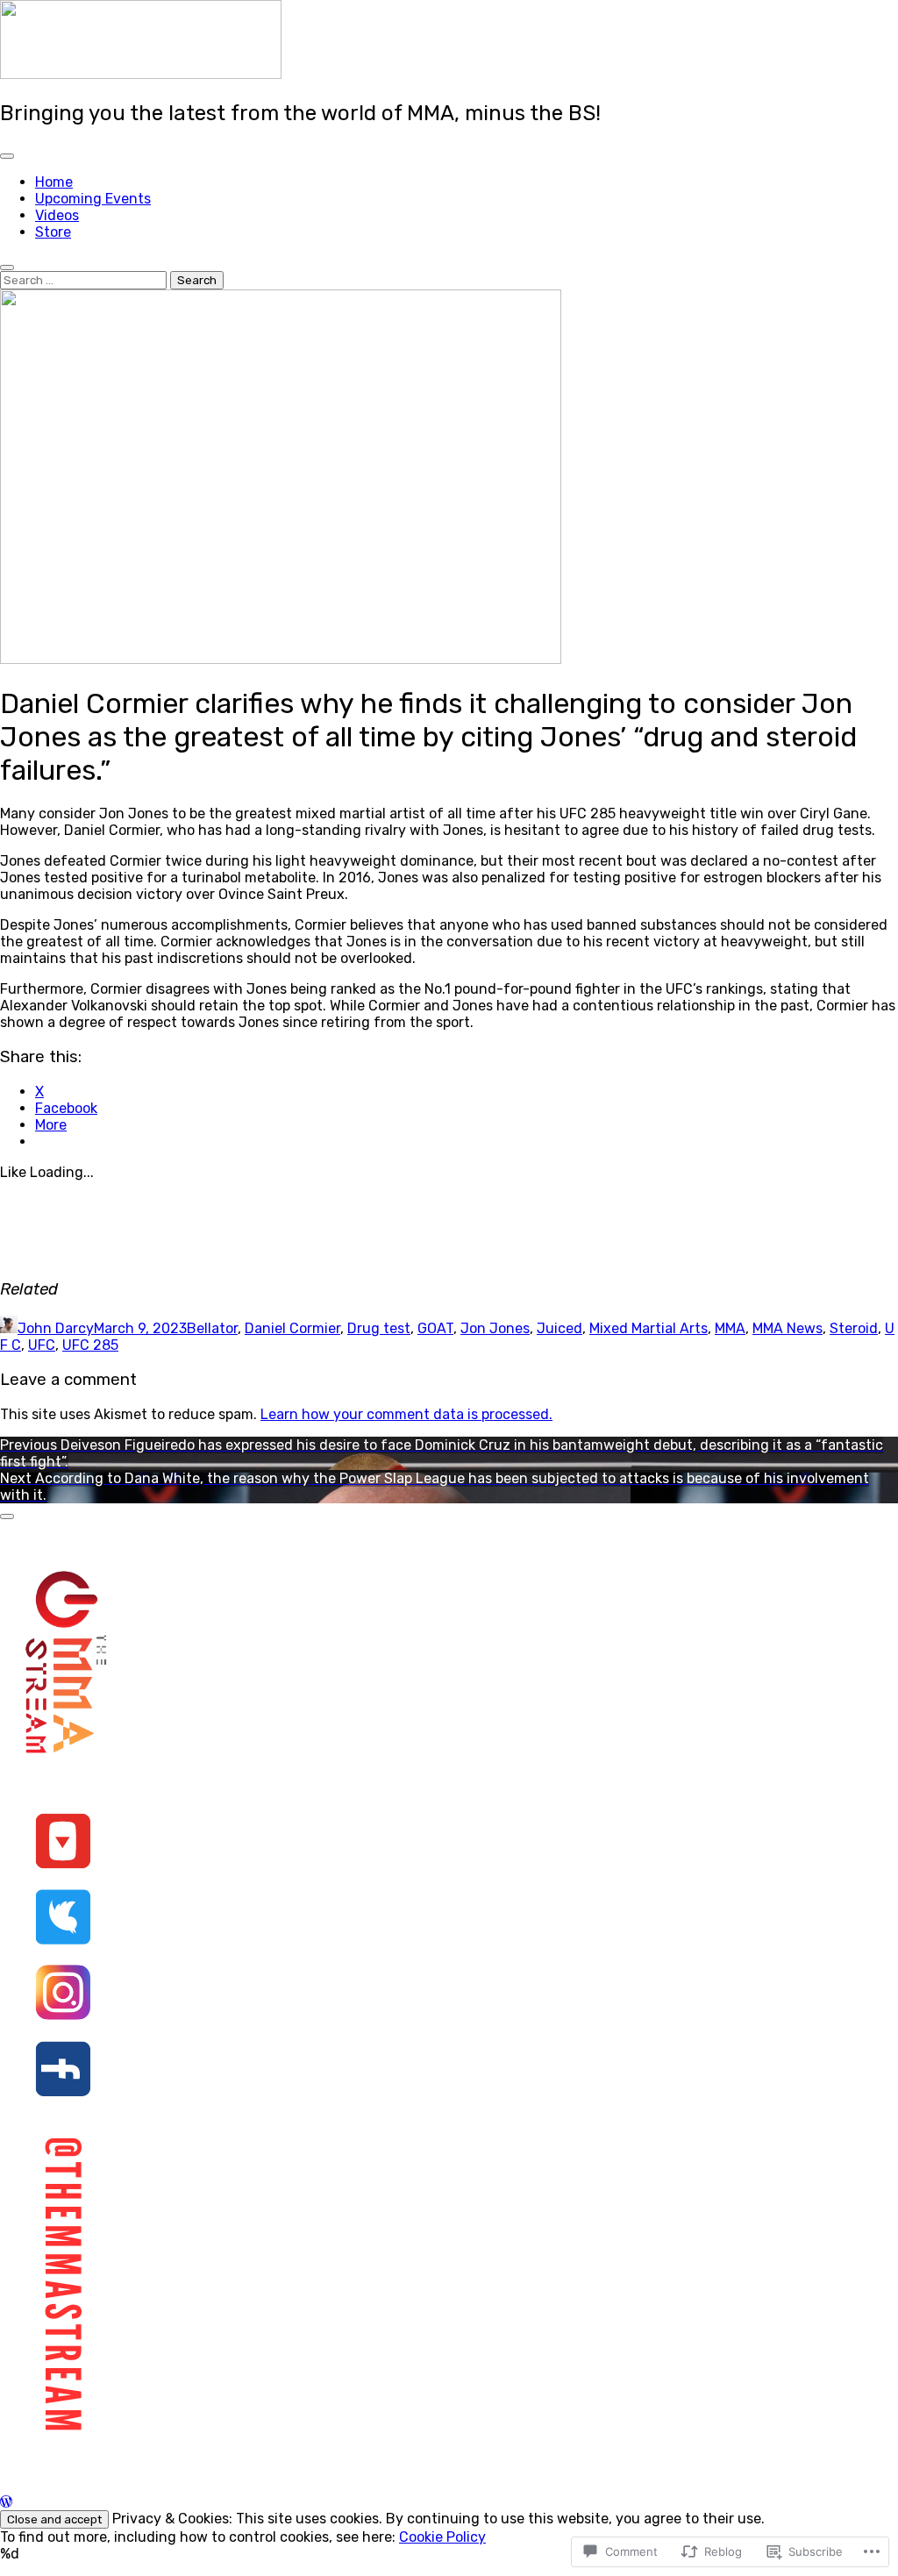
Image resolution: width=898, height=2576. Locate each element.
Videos (57, 215)
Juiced (559, 1328)
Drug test (379, 1328)
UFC (42, 1345)
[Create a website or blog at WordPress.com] (6, 2502)
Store (53, 232)
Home (54, 182)
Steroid (854, 1328)
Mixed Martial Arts (649, 1328)
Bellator (212, 1328)
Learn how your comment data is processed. (406, 1414)
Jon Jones (495, 1328)
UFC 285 (90, 1345)
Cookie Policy (442, 2537)
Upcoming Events (93, 199)
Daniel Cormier (292, 1328)
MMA (730, 1328)
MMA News (788, 1328)
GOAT (435, 1328)
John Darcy (56, 1328)
